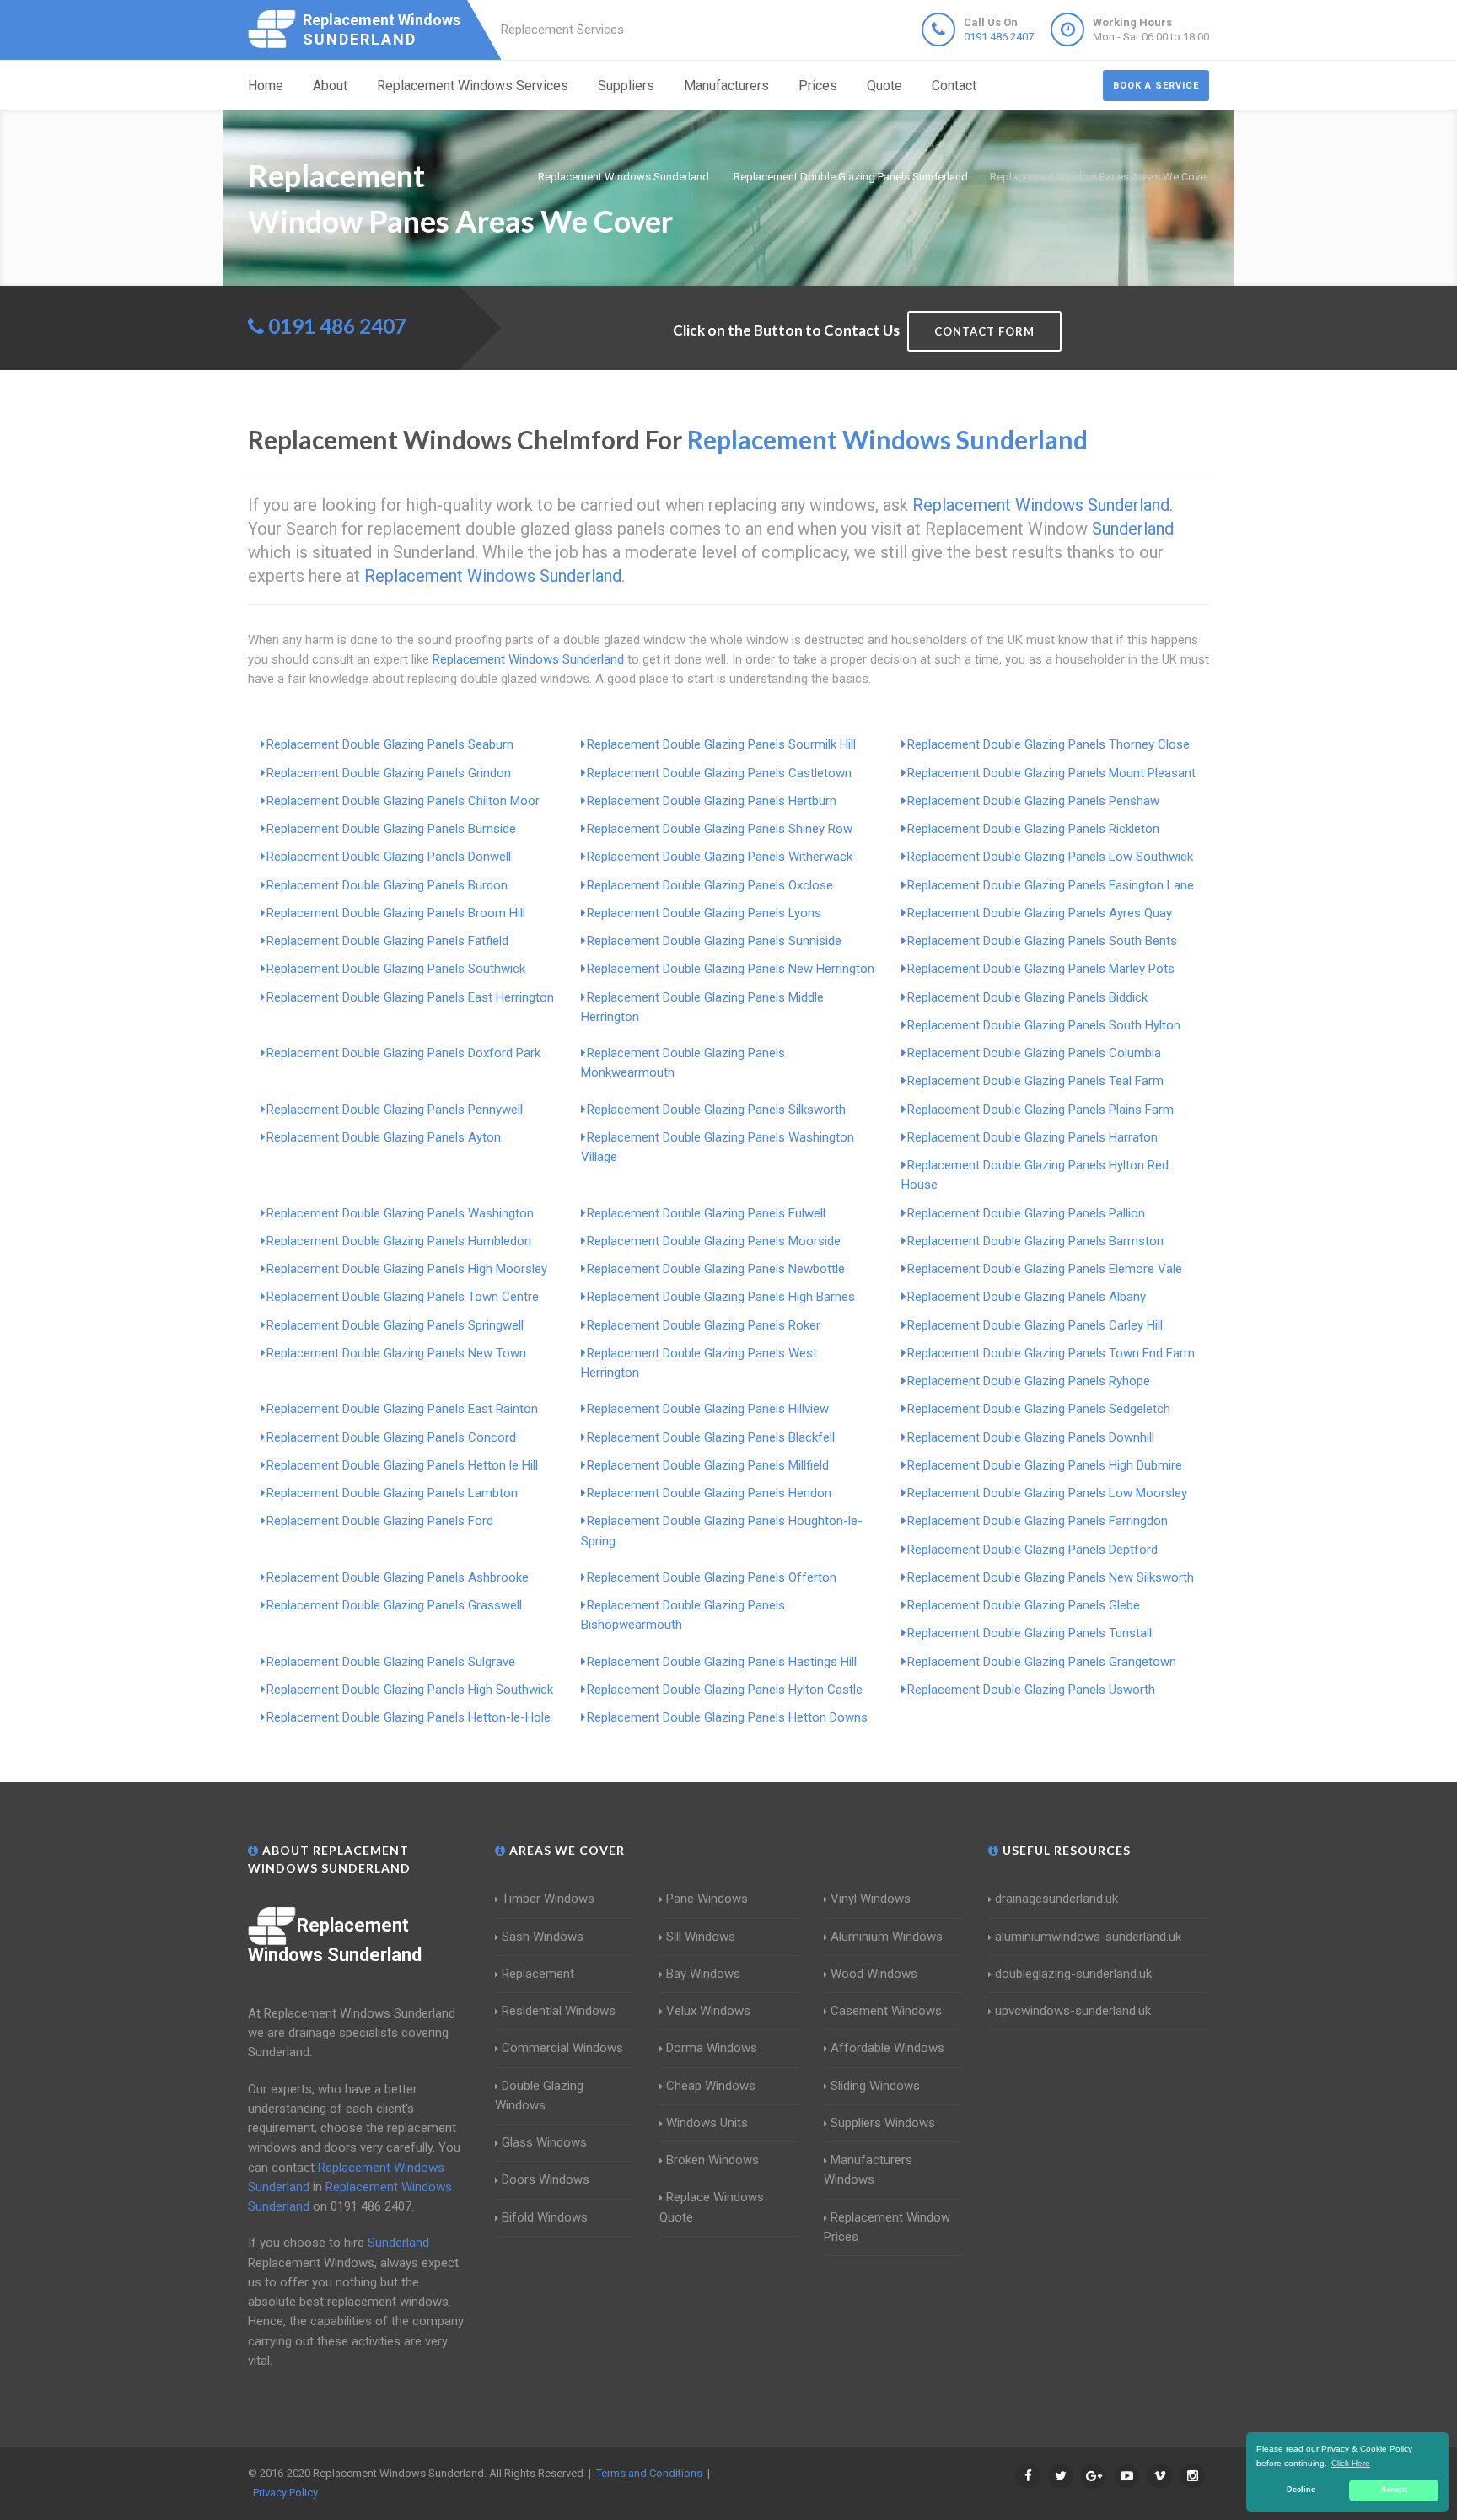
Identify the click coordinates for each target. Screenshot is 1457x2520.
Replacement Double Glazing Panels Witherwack (720, 857)
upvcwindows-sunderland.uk (1073, 2011)
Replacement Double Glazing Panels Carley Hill (1035, 1325)
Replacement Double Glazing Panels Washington (400, 1213)
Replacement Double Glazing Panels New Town (396, 1353)
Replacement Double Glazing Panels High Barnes (721, 1297)
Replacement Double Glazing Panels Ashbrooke (398, 1577)
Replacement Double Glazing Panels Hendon (709, 1493)
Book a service (1156, 86)
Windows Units (707, 2123)
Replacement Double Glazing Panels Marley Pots (1041, 969)
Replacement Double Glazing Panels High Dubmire (1045, 1465)
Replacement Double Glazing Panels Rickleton (1033, 829)
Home (266, 86)
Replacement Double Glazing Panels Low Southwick (1050, 857)
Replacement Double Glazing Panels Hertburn (712, 801)
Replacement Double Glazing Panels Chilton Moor (403, 801)
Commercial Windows (562, 2048)
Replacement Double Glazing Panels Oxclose (710, 885)
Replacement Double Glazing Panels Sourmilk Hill (721, 744)
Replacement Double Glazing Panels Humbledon (399, 1241)
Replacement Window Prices (887, 2227)
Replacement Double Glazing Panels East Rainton (402, 1409)
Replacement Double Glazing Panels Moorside (714, 1241)
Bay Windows (703, 1974)
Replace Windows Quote (712, 2207)
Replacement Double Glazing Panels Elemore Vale (1045, 1269)
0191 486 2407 (999, 37)
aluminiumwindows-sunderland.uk (1088, 1937)
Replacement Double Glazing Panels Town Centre (403, 1297)
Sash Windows (543, 1937)
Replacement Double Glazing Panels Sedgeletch (1039, 1409)
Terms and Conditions (649, 2473)
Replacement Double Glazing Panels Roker (704, 1325)
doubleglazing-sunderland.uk (1073, 1974)
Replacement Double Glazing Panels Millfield (708, 1465)
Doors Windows (546, 2179)
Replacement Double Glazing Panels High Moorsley (407, 1269)
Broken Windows (712, 2160)
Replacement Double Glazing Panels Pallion (1026, 1213)
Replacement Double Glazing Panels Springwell (395, 1325)
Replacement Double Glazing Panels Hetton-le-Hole (409, 1717)
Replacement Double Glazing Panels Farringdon (1038, 1521)
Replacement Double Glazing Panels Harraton (1032, 1137)
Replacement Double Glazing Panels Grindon (389, 773)
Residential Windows (559, 2011)
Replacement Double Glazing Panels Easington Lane (1051, 885)
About (330, 86)
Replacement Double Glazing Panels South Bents (1042, 941)
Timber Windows (548, 1899)
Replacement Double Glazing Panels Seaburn (390, 744)
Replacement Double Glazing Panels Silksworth (716, 1110)
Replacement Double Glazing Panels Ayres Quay (1040, 913)
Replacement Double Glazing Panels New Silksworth (1051, 1577)
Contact (954, 86)
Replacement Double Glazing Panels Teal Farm (1035, 1081)
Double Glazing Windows (539, 2096)
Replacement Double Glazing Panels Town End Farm (1051, 1353)
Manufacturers (726, 86)
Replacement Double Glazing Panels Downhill (1031, 1437)
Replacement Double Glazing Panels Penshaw (1033, 801)
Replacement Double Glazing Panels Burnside (391, 829)
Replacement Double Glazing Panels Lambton (392, 1493)
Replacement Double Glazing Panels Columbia (1034, 1053)
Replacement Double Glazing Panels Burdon (387, 885)
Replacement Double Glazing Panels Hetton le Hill (402, 1465)
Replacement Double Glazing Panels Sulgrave (391, 1662)
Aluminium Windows (887, 1937)
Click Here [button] (1351, 2463)
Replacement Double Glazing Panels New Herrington (731, 969)
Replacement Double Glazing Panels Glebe (1024, 1605)
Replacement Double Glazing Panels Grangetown (1042, 1662)
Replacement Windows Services (473, 86)
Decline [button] (1301, 2490)
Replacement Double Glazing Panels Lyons (704, 913)
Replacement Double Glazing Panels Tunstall (1030, 1633)
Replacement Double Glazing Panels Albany (1027, 1297)
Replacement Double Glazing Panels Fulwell (706, 1213)
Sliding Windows (875, 2086)
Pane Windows (707, 1899)
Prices (818, 86)
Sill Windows (701, 1937)
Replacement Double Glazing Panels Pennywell (395, 1110)
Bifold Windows (545, 2217)
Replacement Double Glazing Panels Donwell (389, 857)
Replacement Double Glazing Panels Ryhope (1029, 1381)
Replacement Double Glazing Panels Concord (391, 1437)
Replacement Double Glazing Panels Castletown (719, 773)
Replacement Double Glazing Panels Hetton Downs (727, 1717)
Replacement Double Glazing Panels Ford (380, 1521)
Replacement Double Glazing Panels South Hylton (1044, 1025)
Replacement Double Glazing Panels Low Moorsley (1047, 1493)
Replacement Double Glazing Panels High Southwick (410, 1690)
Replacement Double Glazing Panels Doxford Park (403, 1053)
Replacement (538, 1974)
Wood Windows (874, 1974)
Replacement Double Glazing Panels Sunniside (714, 941)
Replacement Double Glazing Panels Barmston (1035, 1241)
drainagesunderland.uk (1056, 1899)
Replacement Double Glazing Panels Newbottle (716, 1269)
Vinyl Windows (871, 1899)
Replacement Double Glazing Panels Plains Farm (1040, 1110)
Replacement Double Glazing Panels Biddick (1027, 997)
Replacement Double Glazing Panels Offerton (712, 1577)
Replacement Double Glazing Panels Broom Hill (396, 913)
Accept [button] (1394, 2490)
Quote (884, 86)
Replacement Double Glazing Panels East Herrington (410, 997)
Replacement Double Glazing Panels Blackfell (711, 1437)
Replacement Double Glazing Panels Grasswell (394, 1605)
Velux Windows (708, 2011)
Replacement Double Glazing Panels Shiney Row (720, 829)
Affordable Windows (887, 2048)
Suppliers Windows (883, 2123)
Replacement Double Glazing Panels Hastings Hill (722, 1662)
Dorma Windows (712, 2048)
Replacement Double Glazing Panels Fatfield (387, 941)
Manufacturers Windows (868, 2170)
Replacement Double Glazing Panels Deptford (1032, 1550)
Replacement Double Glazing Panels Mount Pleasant (1051, 773)
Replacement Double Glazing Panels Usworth (1031, 1690)
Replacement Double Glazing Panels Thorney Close (1048, 744)
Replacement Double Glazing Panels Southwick (396, 969)
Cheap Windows (711, 2086)
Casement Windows (886, 2011)
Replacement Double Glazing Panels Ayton (384, 1137)
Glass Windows (544, 2142)
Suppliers (626, 86)
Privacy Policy (285, 2493)
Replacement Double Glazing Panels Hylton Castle (725, 1690)
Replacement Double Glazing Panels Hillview (708, 1409)
